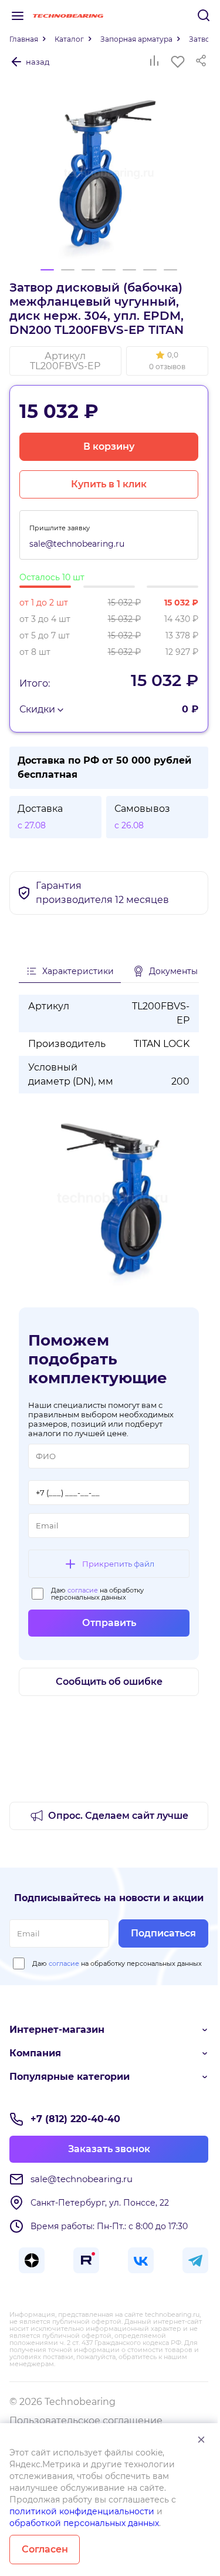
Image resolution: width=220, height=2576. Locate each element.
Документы (173, 971)
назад (38, 62)
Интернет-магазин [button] (57, 2030)
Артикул (65, 361)
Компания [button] (35, 2053)
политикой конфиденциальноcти (82, 2511)
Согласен (45, 2549)
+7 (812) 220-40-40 (75, 2119)
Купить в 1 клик (109, 484)
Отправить (109, 1623)
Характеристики (78, 971)
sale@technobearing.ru (77, 544)
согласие (83, 1590)
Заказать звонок (109, 2149)
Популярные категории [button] (70, 2077)
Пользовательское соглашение (86, 2421)
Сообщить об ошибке (109, 1682)
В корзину (109, 446)
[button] (167, 361)
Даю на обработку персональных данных (97, 1594)
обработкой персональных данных (84, 2523)
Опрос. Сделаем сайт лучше (118, 1816)
